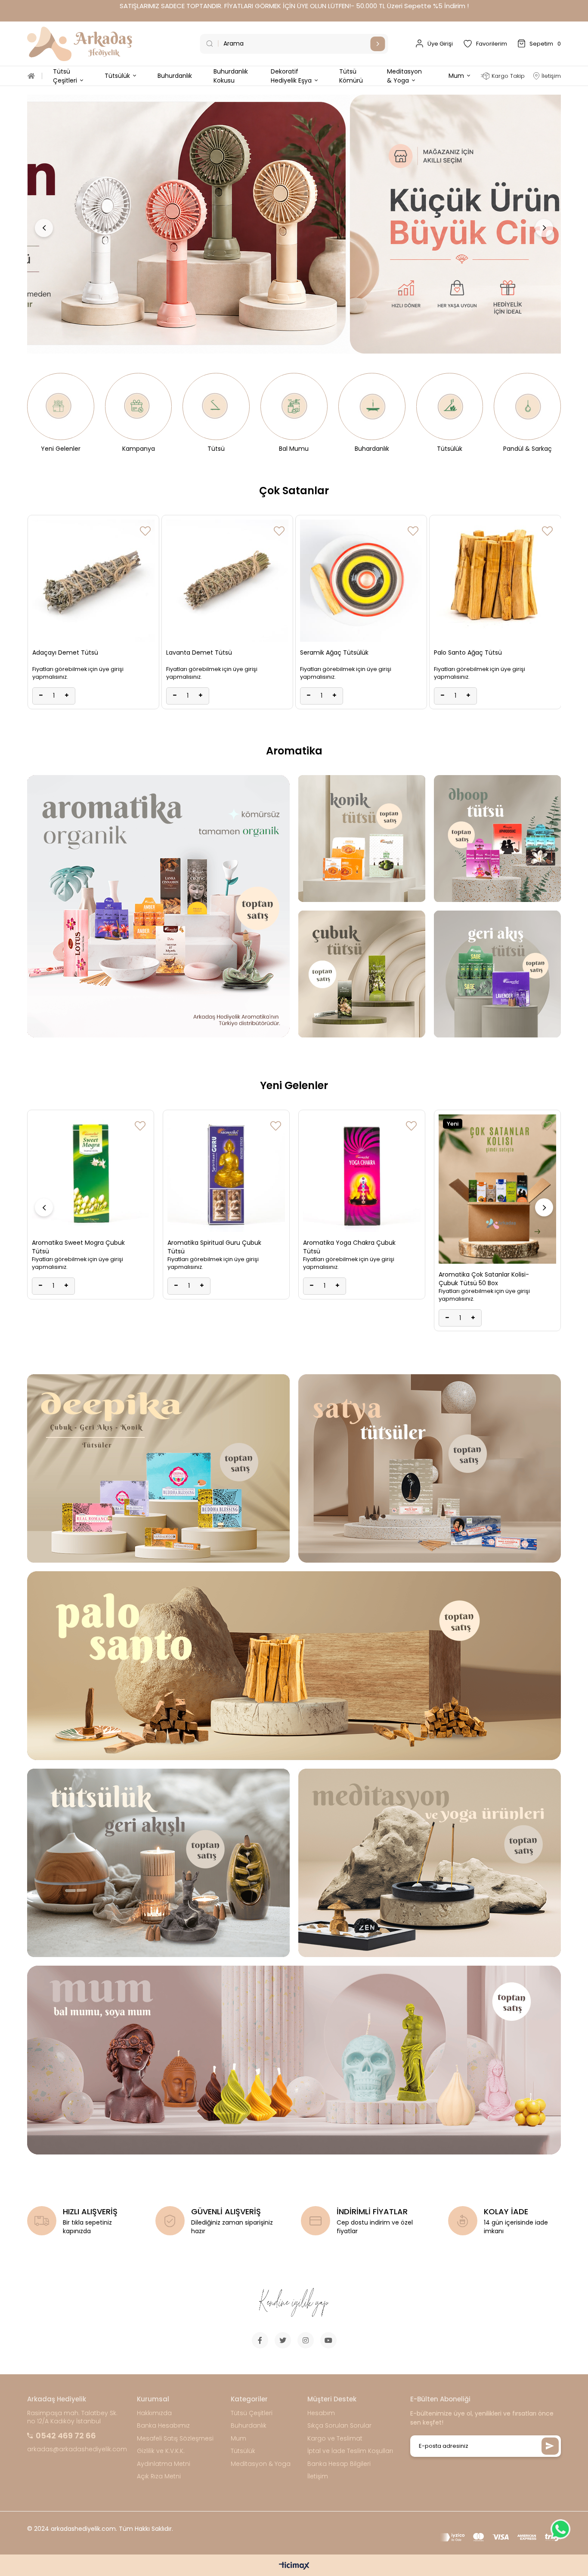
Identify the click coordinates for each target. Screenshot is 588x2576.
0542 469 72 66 (66, 2436)
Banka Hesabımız (163, 2426)
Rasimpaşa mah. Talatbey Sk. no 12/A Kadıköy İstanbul (72, 2418)
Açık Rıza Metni (159, 2476)
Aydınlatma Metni (164, 2464)
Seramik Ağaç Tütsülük (66, 652)
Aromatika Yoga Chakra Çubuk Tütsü (214, 1247)
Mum (238, 2439)
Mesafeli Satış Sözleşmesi (175, 2439)
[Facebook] (260, 2340)
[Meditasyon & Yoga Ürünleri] (430, 1863)
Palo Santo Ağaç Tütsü (200, 652)
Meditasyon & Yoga (261, 2464)
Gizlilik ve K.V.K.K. (161, 2451)
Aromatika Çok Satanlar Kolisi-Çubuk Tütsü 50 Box (348, 1279)
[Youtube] (328, 2340)
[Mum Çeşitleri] (294, 2060)
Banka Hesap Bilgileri (339, 2464)
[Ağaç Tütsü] (294, 1666)
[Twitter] (283, 2340)
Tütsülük (243, 2451)
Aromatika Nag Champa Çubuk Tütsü (486, 1247)
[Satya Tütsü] (430, 1468)
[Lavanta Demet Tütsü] (495, 581)
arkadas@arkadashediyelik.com (77, 2449)
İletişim (318, 2476)
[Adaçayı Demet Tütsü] (361, 581)
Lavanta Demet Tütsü (467, 652)
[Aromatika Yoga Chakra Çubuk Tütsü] (226, 1173)
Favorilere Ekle (145, 531)
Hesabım (321, 2413)
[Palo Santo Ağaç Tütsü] (227, 581)
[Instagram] (306, 2340)
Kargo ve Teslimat (335, 2439)
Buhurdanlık (249, 2426)
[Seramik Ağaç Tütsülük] (93, 581)
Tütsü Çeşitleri (252, 2413)
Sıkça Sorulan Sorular (339, 2426)
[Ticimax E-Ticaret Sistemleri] (294, 2566)
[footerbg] (294, 2303)
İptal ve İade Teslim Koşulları (350, 2451)
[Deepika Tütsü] (158, 1468)
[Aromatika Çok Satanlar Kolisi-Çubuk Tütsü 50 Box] (362, 1189)
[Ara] (378, 44)
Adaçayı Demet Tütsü (333, 652)
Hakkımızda (154, 2413)
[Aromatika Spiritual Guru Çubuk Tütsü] (91, 1173)
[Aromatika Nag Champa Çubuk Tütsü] (497, 1173)
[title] (294, 224)
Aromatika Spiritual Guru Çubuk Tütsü (79, 1247)
